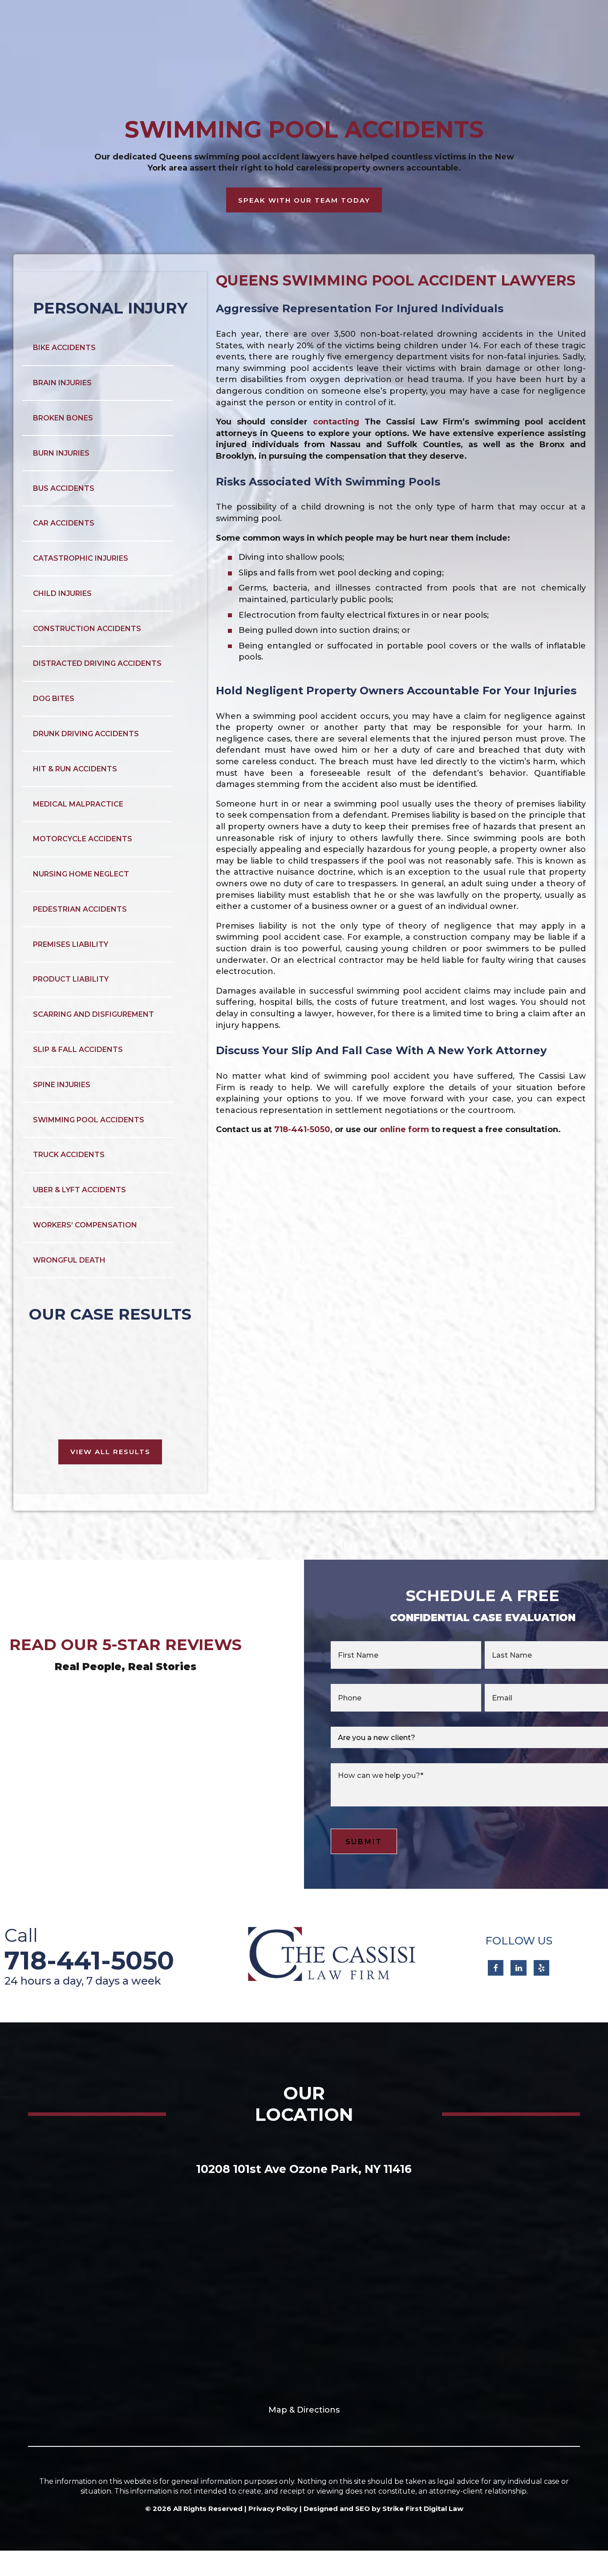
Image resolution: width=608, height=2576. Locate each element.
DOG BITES (54, 699)
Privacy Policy (273, 2509)
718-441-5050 (302, 1129)
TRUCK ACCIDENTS (69, 1155)
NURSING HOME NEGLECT (81, 874)
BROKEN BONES (63, 418)
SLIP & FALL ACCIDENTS (78, 1050)
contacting (336, 422)
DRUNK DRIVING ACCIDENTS (86, 734)
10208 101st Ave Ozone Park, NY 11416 (304, 2169)
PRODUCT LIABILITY (71, 979)
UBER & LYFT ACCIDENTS (79, 1190)
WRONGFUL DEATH (69, 1260)
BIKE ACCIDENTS (64, 348)
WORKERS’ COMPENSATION (85, 1225)
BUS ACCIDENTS (64, 488)
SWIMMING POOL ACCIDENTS (89, 1120)
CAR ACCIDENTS (64, 523)
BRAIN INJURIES (62, 383)
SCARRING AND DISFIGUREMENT (93, 1014)
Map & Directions (304, 2410)
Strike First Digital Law (423, 2509)
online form (404, 1129)
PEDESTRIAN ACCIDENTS (80, 909)
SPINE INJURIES (62, 1085)
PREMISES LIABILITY (71, 944)
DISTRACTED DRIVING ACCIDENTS (97, 663)
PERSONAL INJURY (110, 308)
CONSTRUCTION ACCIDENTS (87, 629)
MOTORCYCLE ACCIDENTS (83, 839)
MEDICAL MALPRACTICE (78, 804)
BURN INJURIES (61, 453)
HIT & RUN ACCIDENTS (75, 769)
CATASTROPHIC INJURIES (81, 558)
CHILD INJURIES (62, 593)
